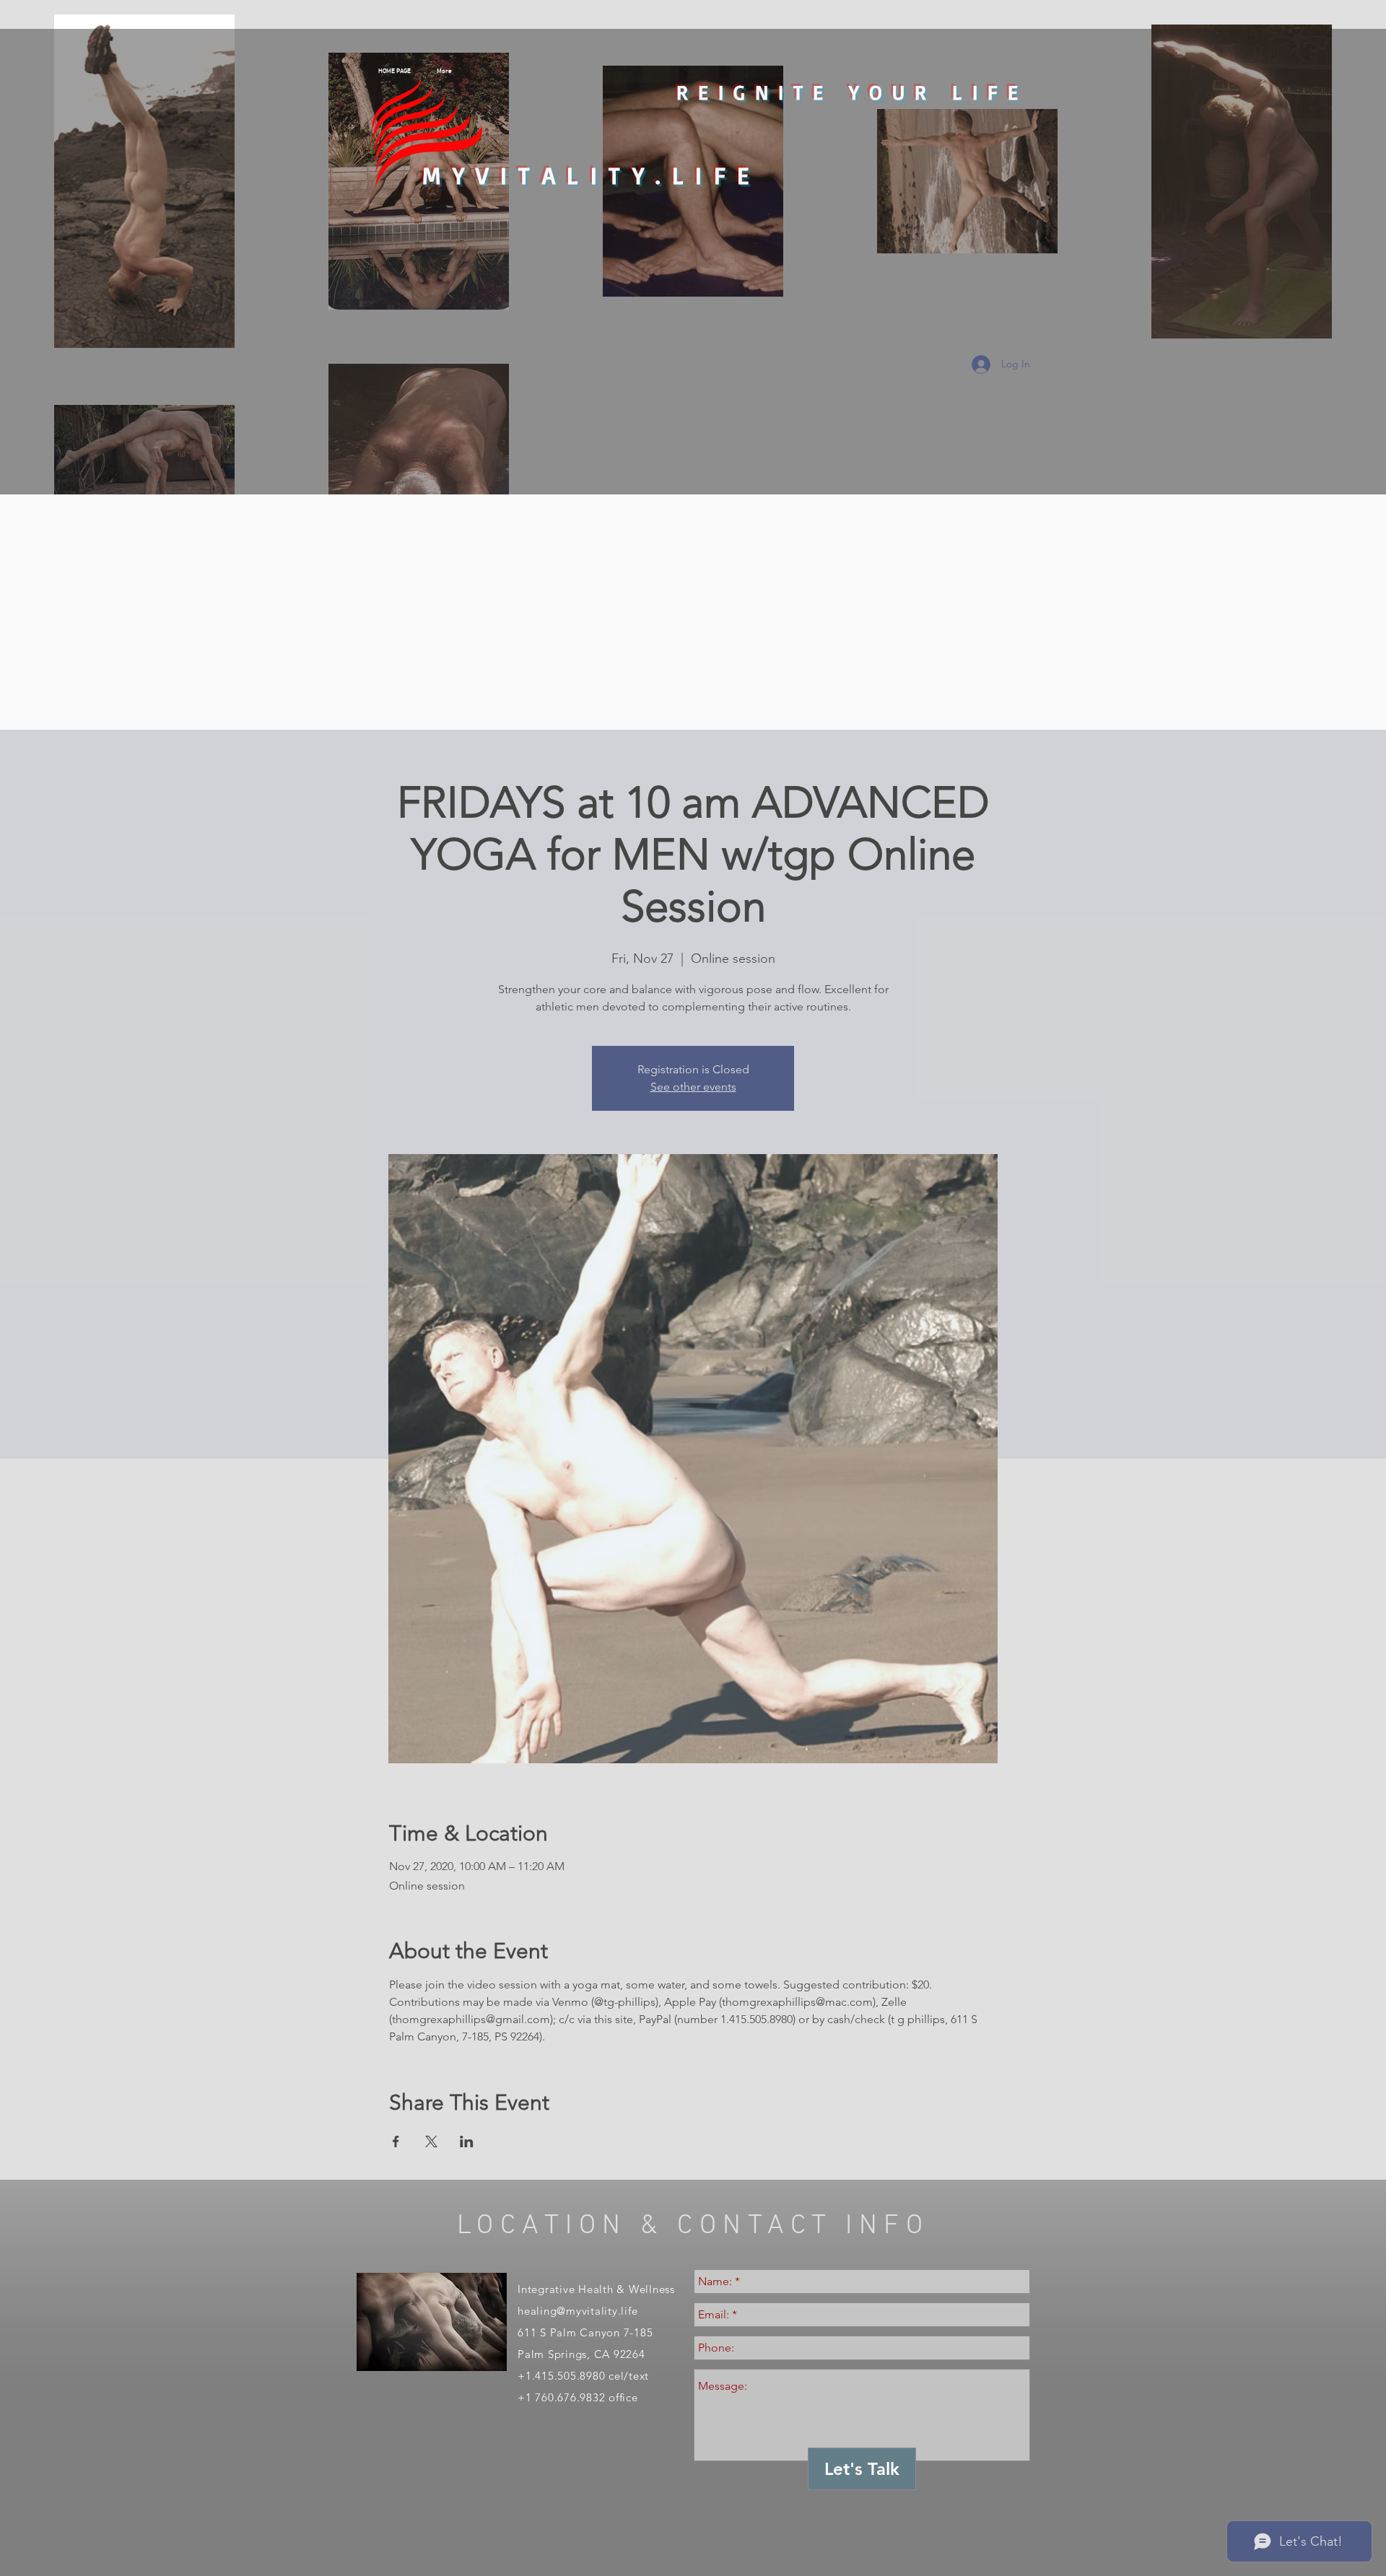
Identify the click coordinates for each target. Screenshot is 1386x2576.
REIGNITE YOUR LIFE (852, 92)
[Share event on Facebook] (396, 2141)
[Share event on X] (431, 2141)
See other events (693, 1087)
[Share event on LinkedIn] (467, 2141)
